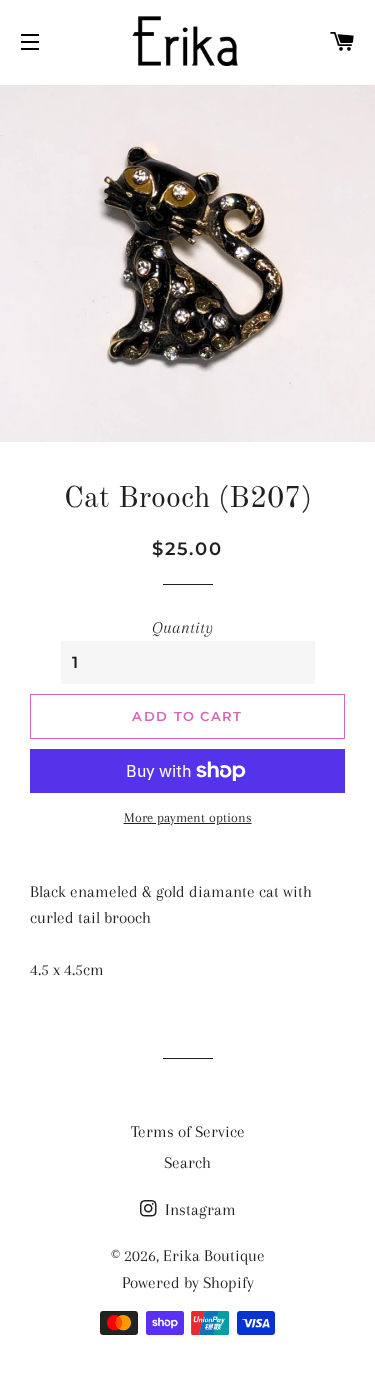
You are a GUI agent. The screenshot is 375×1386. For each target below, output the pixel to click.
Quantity (182, 627)
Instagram (198, 1209)
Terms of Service (188, 1131)
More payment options (188, 817)
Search (187, 1162)
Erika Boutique (214, 1255)
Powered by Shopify (188, 1282)
